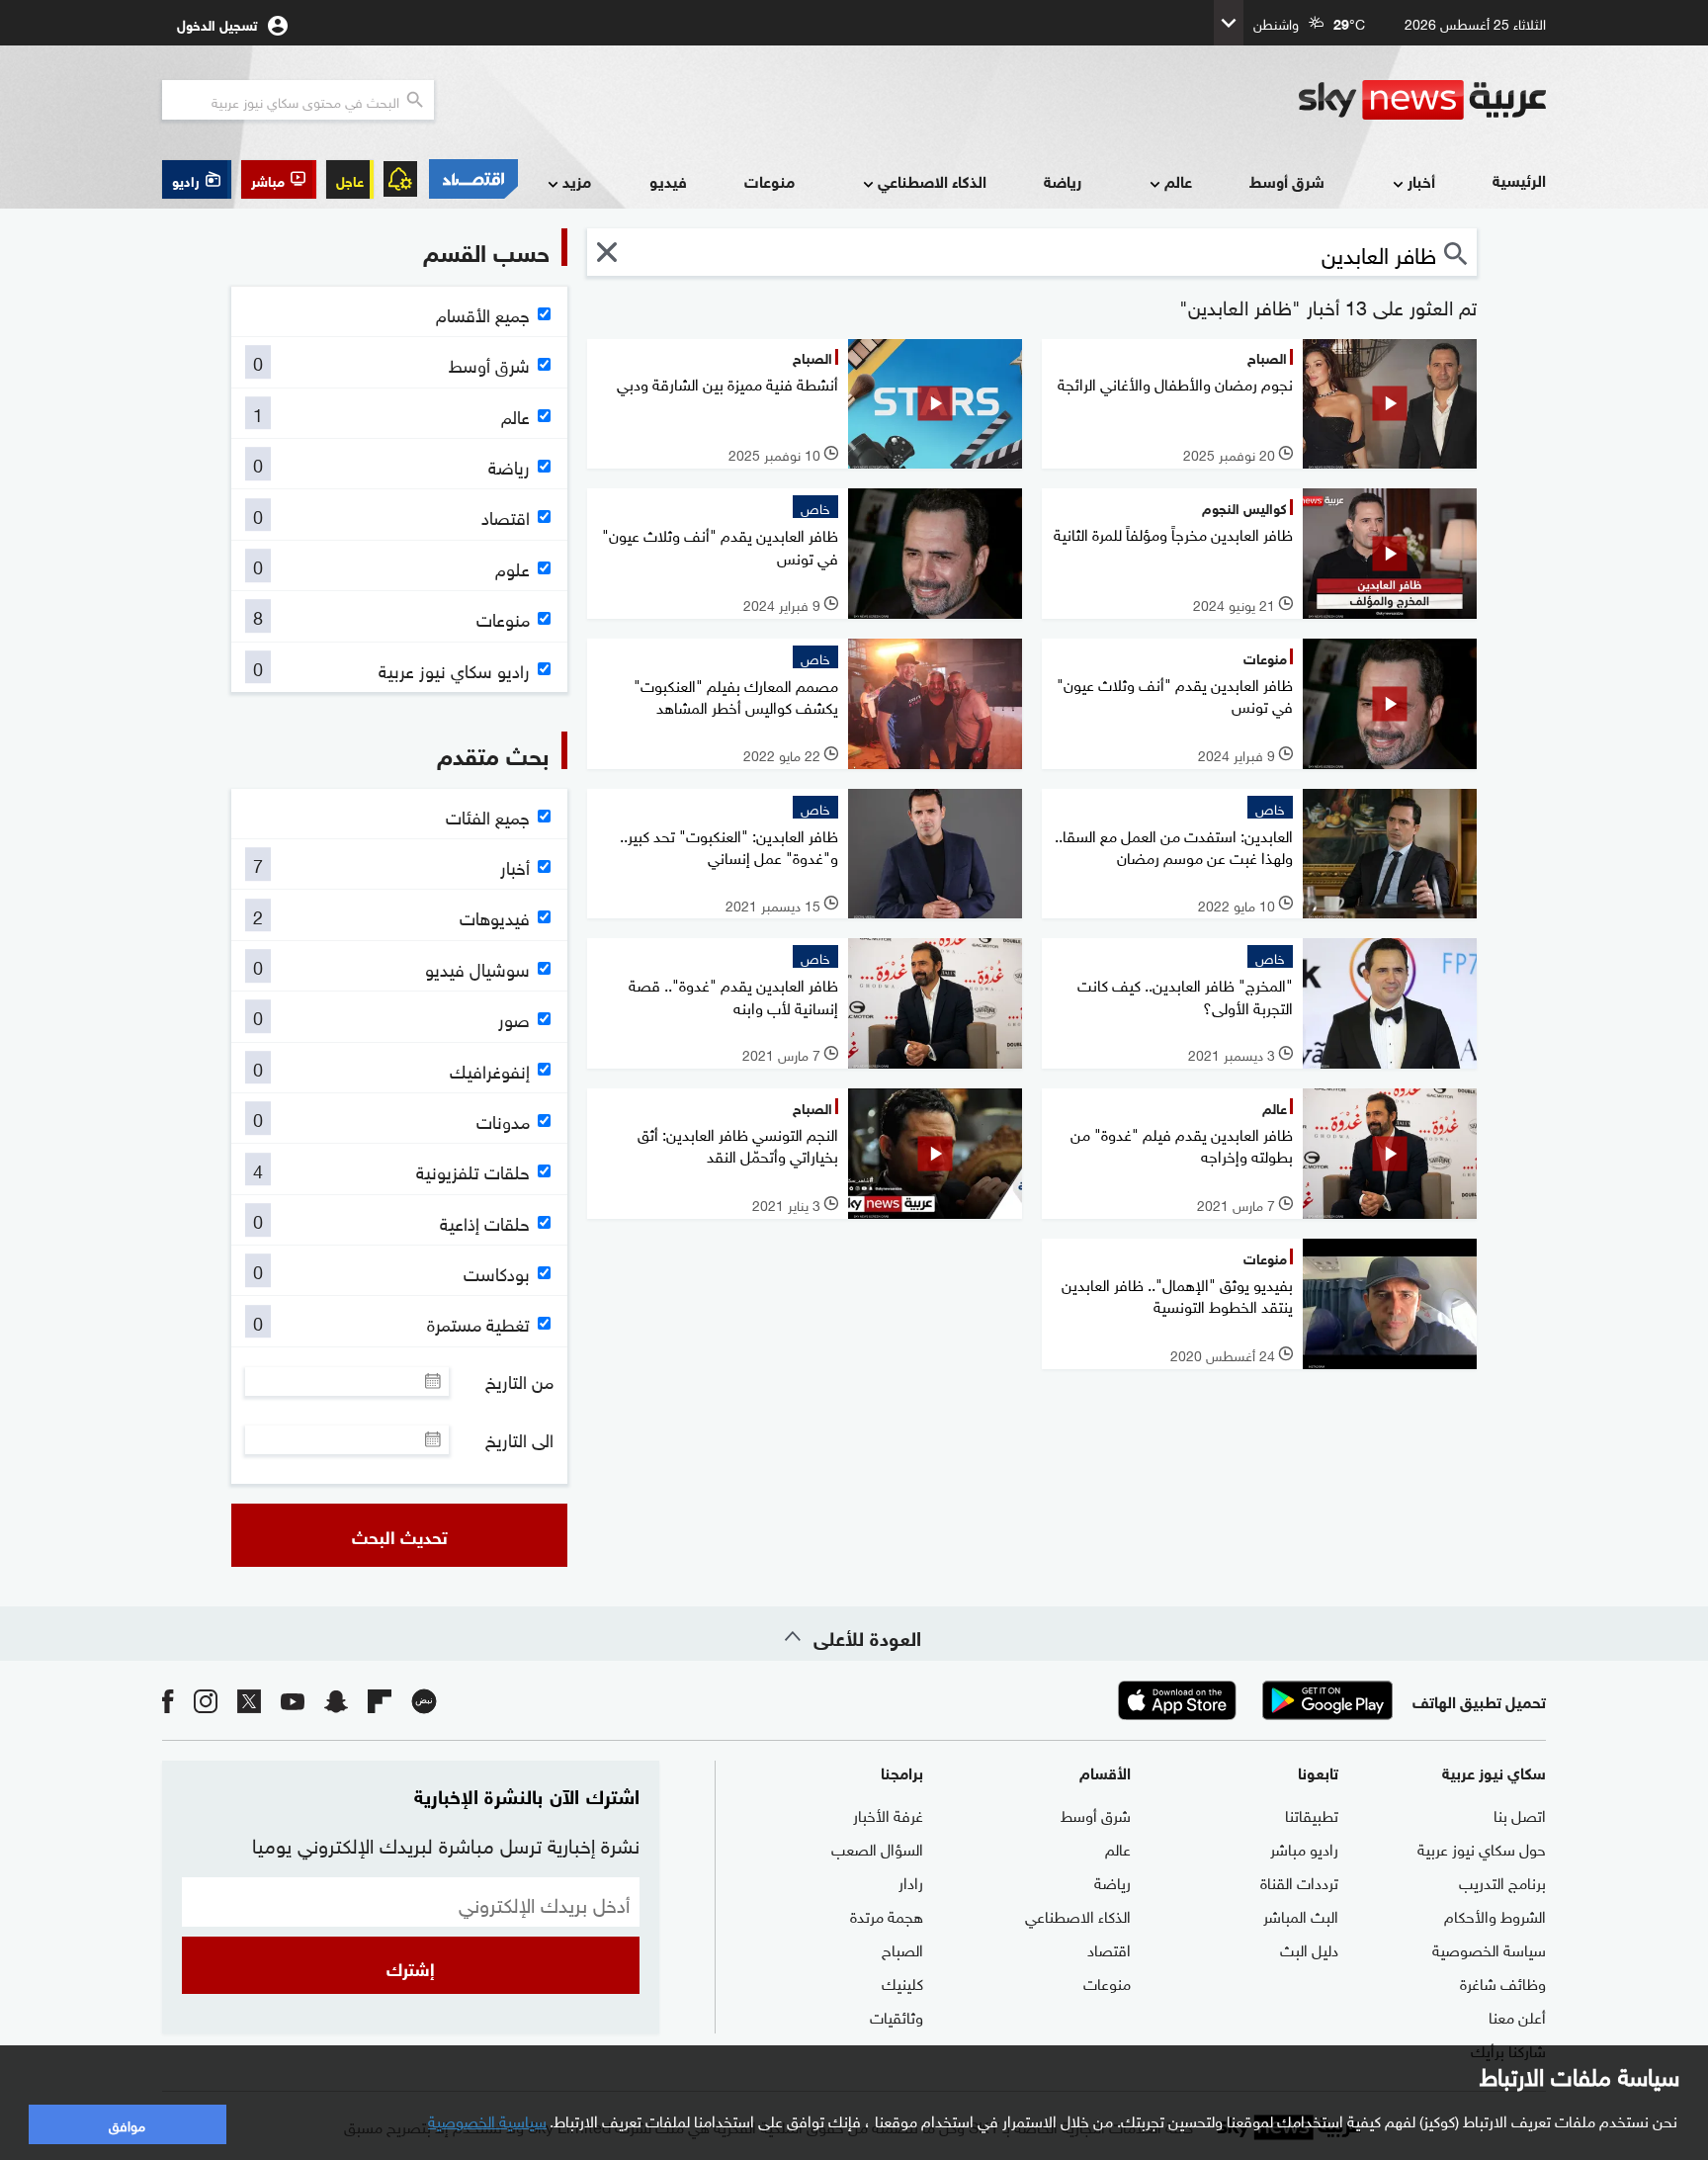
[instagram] (206, 1700)
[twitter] (249, 1700)
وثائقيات (897, 2016)
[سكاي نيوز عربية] (1422, 100)
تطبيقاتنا (1312, 1814)
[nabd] (424, 1700)
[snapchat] (336, 1700)
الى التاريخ (519, 1439)
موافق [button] (127, 2124)
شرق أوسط (1287, 180)
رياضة (1063, 180)
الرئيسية (1519, 179)
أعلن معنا (1517, 2016)
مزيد (577, 180)
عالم (1178, 180)
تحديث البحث (400, 1535)
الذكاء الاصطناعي (932, 180)
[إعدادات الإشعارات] (400, 179)
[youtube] (293, 1700)
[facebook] (168, 1700)
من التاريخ (519, 1381)
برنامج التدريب (1502, 1881)
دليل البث (1309, 1948)
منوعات (769, 180)
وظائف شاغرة (1503, 1982)
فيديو (668, 180)
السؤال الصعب (877, 1848)
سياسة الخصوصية (1489, 1948)
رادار (911, 1881)
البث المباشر (1301, 1915)
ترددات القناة (1299, 1881)
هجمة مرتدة (887, 1915)
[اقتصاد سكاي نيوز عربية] (472, 179)
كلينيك (902, 1982)
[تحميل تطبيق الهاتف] (1252, 1700)
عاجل (350, 179)
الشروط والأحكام (1495, 1915)
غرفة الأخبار (888, 1814)
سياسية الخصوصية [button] (487, 2119)
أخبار (1421, 180)
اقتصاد (1109, 1948)
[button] (279, 179)
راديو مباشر (1304, 1848)
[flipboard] (380, 1700)
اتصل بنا (1520, 1814)
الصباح (902, 1948)
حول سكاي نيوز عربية (1482, 1848)
